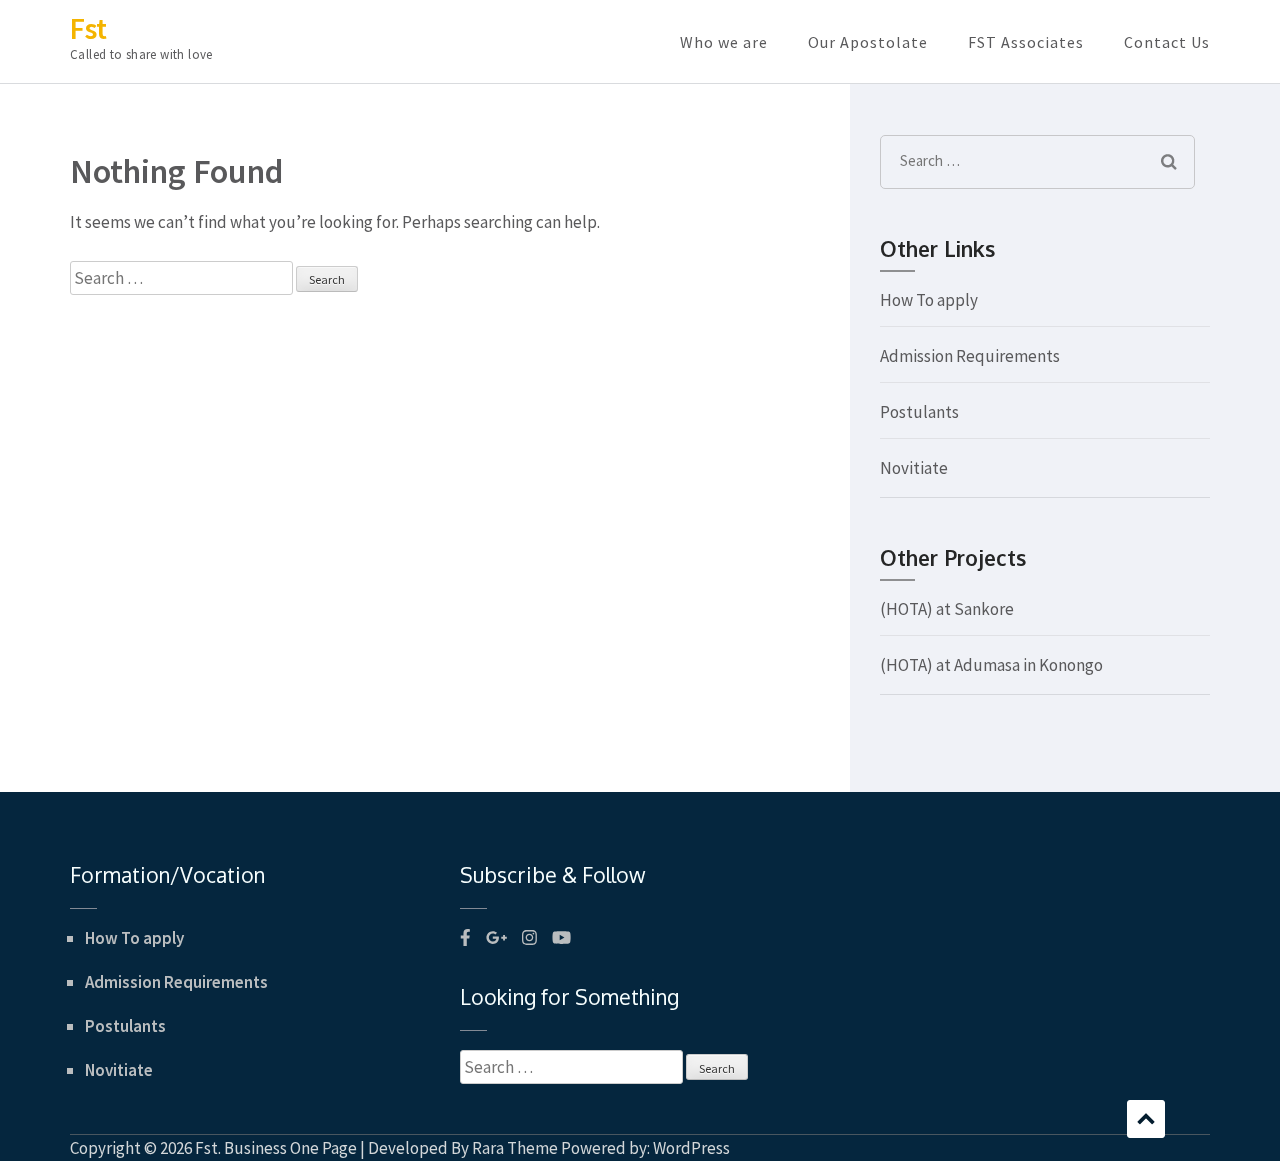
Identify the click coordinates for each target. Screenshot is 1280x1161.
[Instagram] (529, 938)
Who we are (724, 42)
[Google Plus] (496, 938)
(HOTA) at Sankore (947, 609)
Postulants (919, 412)
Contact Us (1167, 42)
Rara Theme (515, 1148)
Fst (88, 28)
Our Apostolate (868, 42)
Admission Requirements (970, 356)
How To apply (929, 300)
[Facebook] (465, 938)
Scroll (1146, 1119)
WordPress (691, 1148)
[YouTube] (561, 938)
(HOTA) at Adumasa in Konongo (991, 665)
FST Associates (1026, 42)
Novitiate (914, 468)
